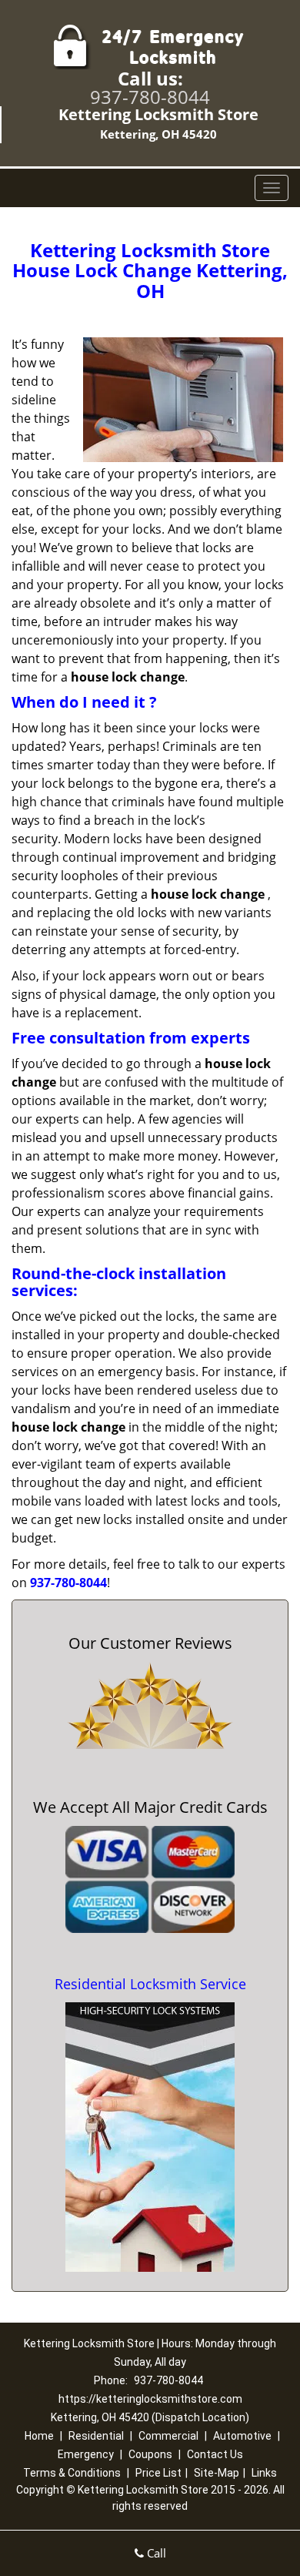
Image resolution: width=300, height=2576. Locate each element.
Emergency (86, 2454)
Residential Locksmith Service (150, 1984)
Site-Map (217, 2473)
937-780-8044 (150, 97)
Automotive (242, 2436)
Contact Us (215, 2454)
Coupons (150, 2454)
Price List (158, 2473)
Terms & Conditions (72, 2473)
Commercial (168, 2436)
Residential (96, 2436)
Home (39, 2436)
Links (264, 2473)
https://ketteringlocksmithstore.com (150, 2399)
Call (155, 2553)
